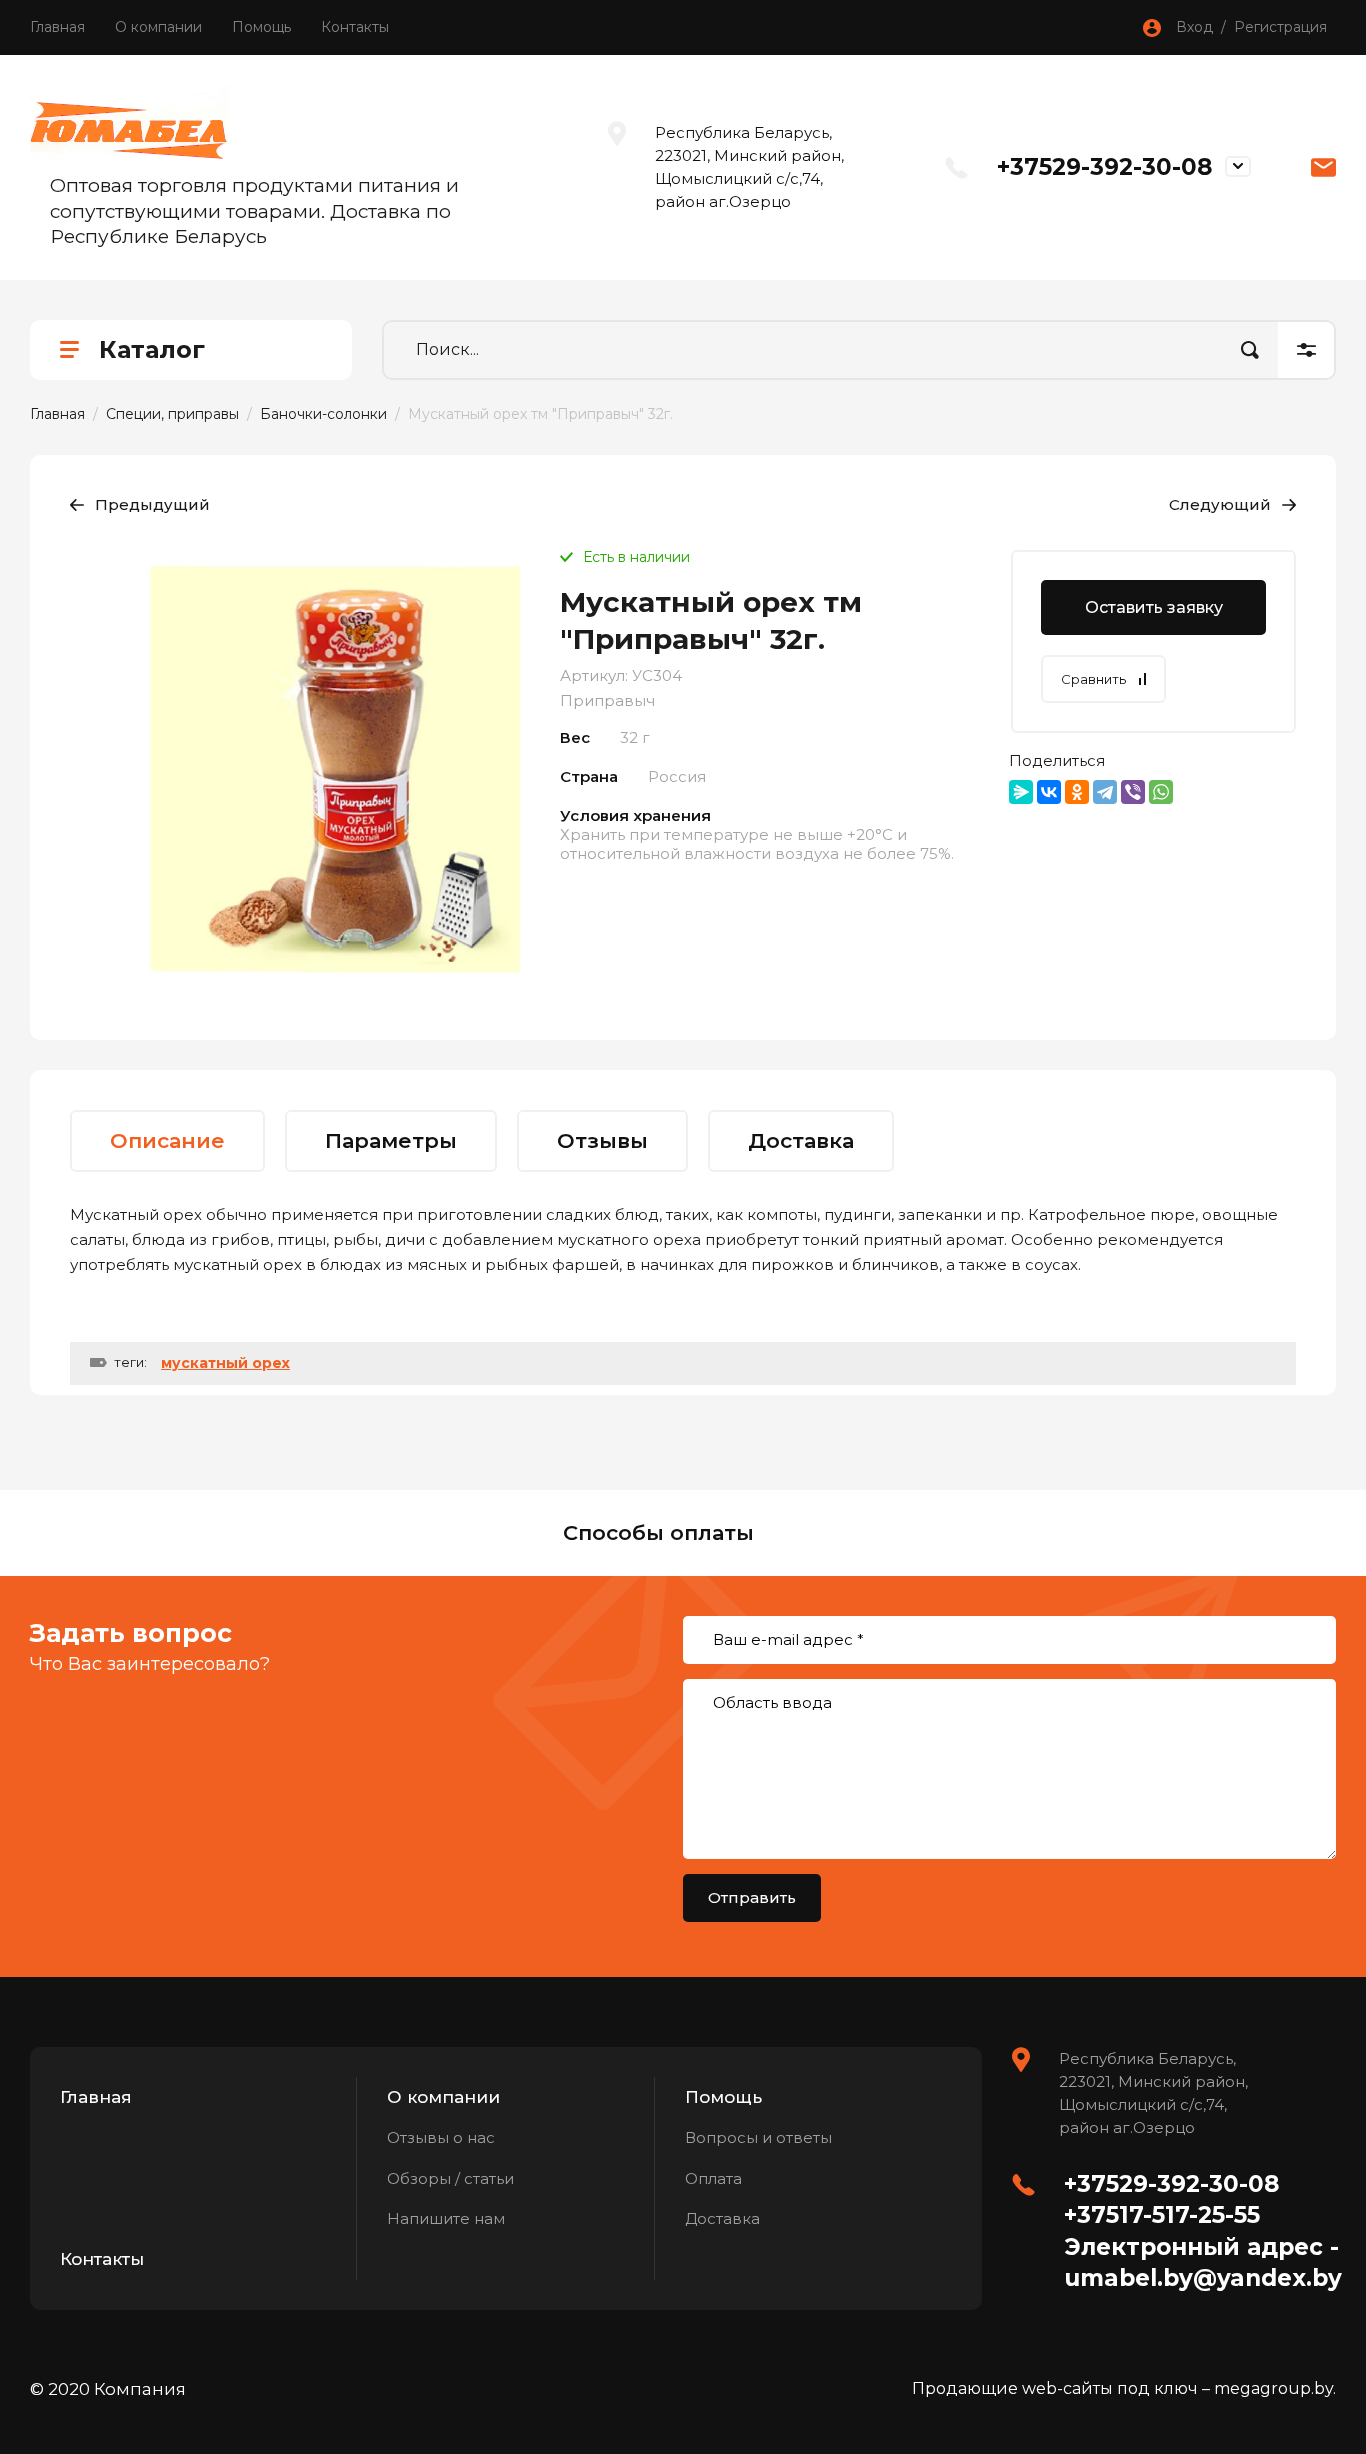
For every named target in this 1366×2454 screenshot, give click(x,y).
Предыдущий (152, 504)
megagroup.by (1273, 2388)
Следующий (1220, 504)
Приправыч (607, 700)
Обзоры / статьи (450, 2178)
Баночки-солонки (323, 414)
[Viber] (1133, 792)
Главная (57, 27)
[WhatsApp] (1161, 792)
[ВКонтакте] (1049, 792)
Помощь (261, 27)
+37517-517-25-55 (1162, 2215)
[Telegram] (1105, 792)
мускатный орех (225, 1363)
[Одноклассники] (1077, 792)
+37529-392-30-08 (1104, 167)
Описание (167, 1140)
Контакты (355, 27)
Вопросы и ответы (758, 2137)
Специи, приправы (172, 414)
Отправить (752, 1897)
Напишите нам (446, 2218)
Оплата (713, 2178)
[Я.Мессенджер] (1021, 792)
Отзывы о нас (441, 2137)
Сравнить (1093, 679)
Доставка (801, 1140)
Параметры (391, 1140)
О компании (158, 27)
